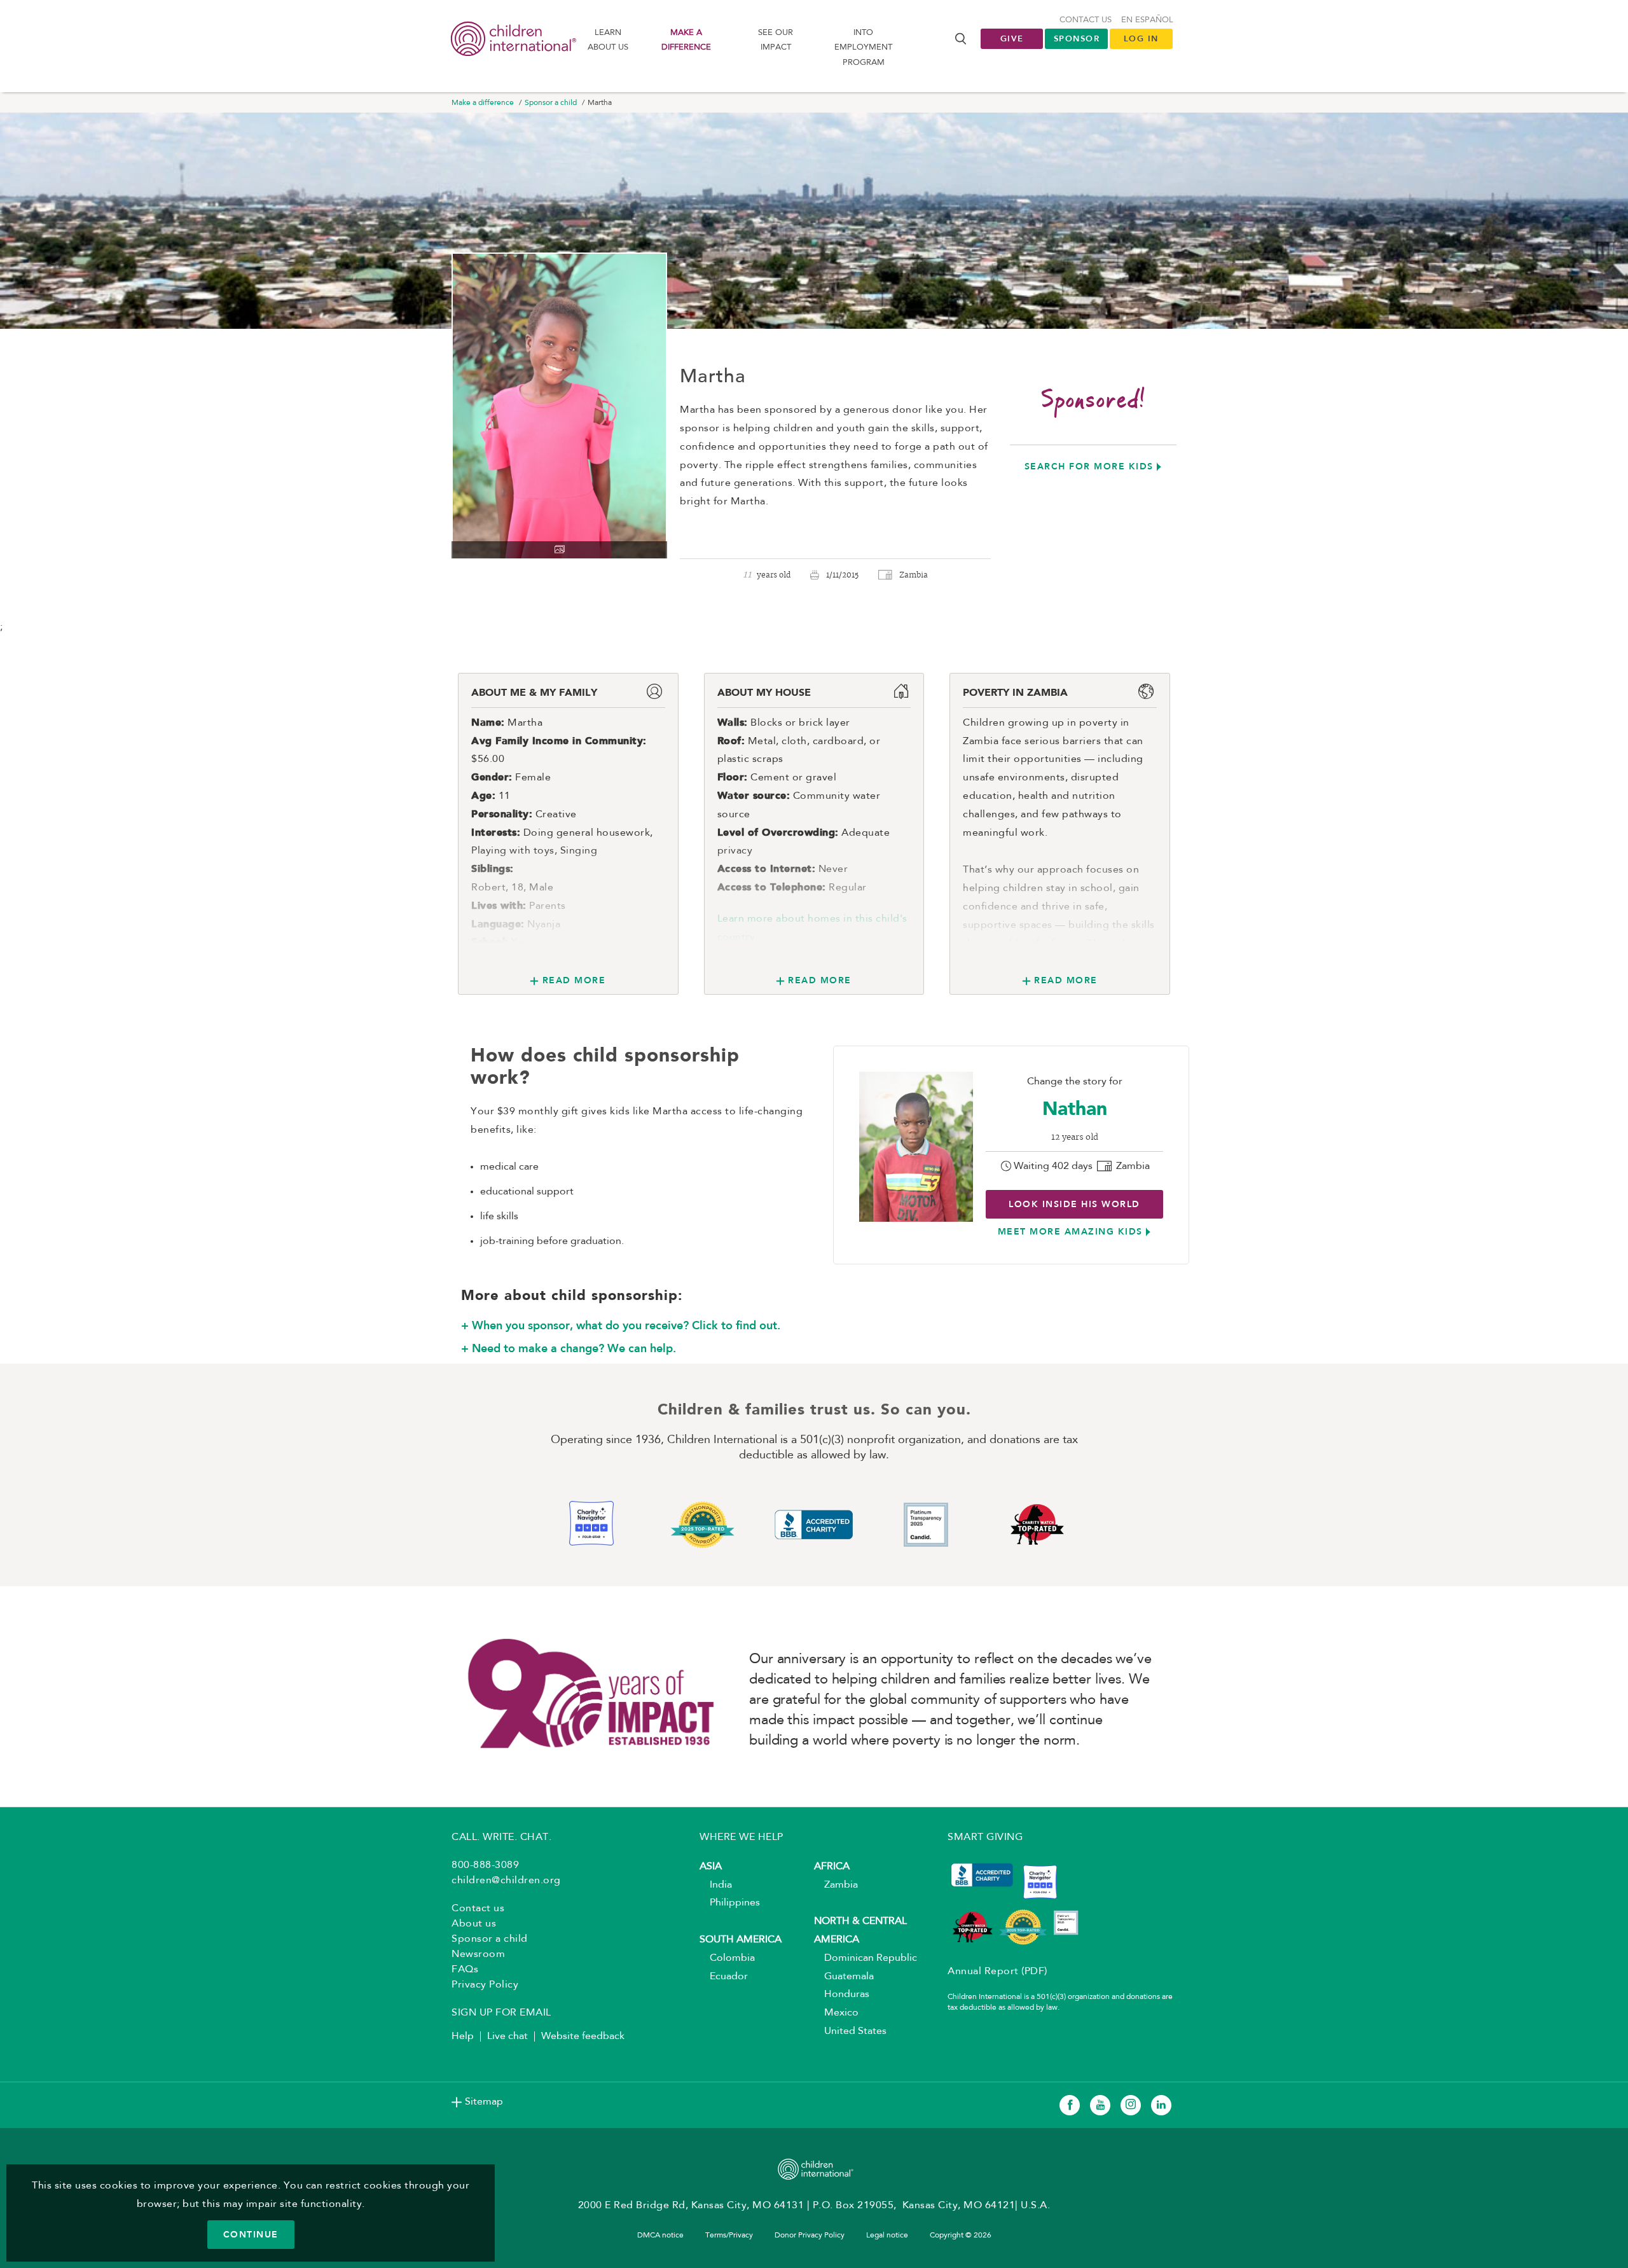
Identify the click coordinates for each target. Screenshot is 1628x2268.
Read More (574, 980)
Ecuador (724, 1977)
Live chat (507, 2036)
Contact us (1086, 20)
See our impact (776, 40)
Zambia (836, 1885)
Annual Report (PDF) (997, 1972)
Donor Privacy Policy (810, 2236)
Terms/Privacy (729, 2236)
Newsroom (478, 1954)
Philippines (730, 1903)
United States (850, 2031)
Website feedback (583, 2036)
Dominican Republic (866, 1958)
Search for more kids (1089, 466)
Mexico (836, 2013)
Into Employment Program (863, 48)
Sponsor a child (551, 103)
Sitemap (484, 2102)
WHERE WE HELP (742, 1837)
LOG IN (1141, 38)
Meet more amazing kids (1070, 1231)
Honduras (842, 1995)
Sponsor (1077, 38)
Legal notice (887, 2236)
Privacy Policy (485, 1985)
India (716, 1885)
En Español (1147, 20)
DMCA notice (660, 2236)
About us (474, 1924)
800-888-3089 (485, 1865)
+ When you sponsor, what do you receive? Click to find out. (621, 1325)
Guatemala (844, 1977)
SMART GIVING (985, 1837)
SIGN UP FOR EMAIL (501, 2013)
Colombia (727, 1958)
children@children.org (506, 1881)
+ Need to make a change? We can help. (569, 1348)
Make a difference (686, 40)
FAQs (465, 1970)
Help (463, 2036)
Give (1012, 38)
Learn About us (608, 40)
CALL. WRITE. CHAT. (501, 1837)
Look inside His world (1074, 1204)
